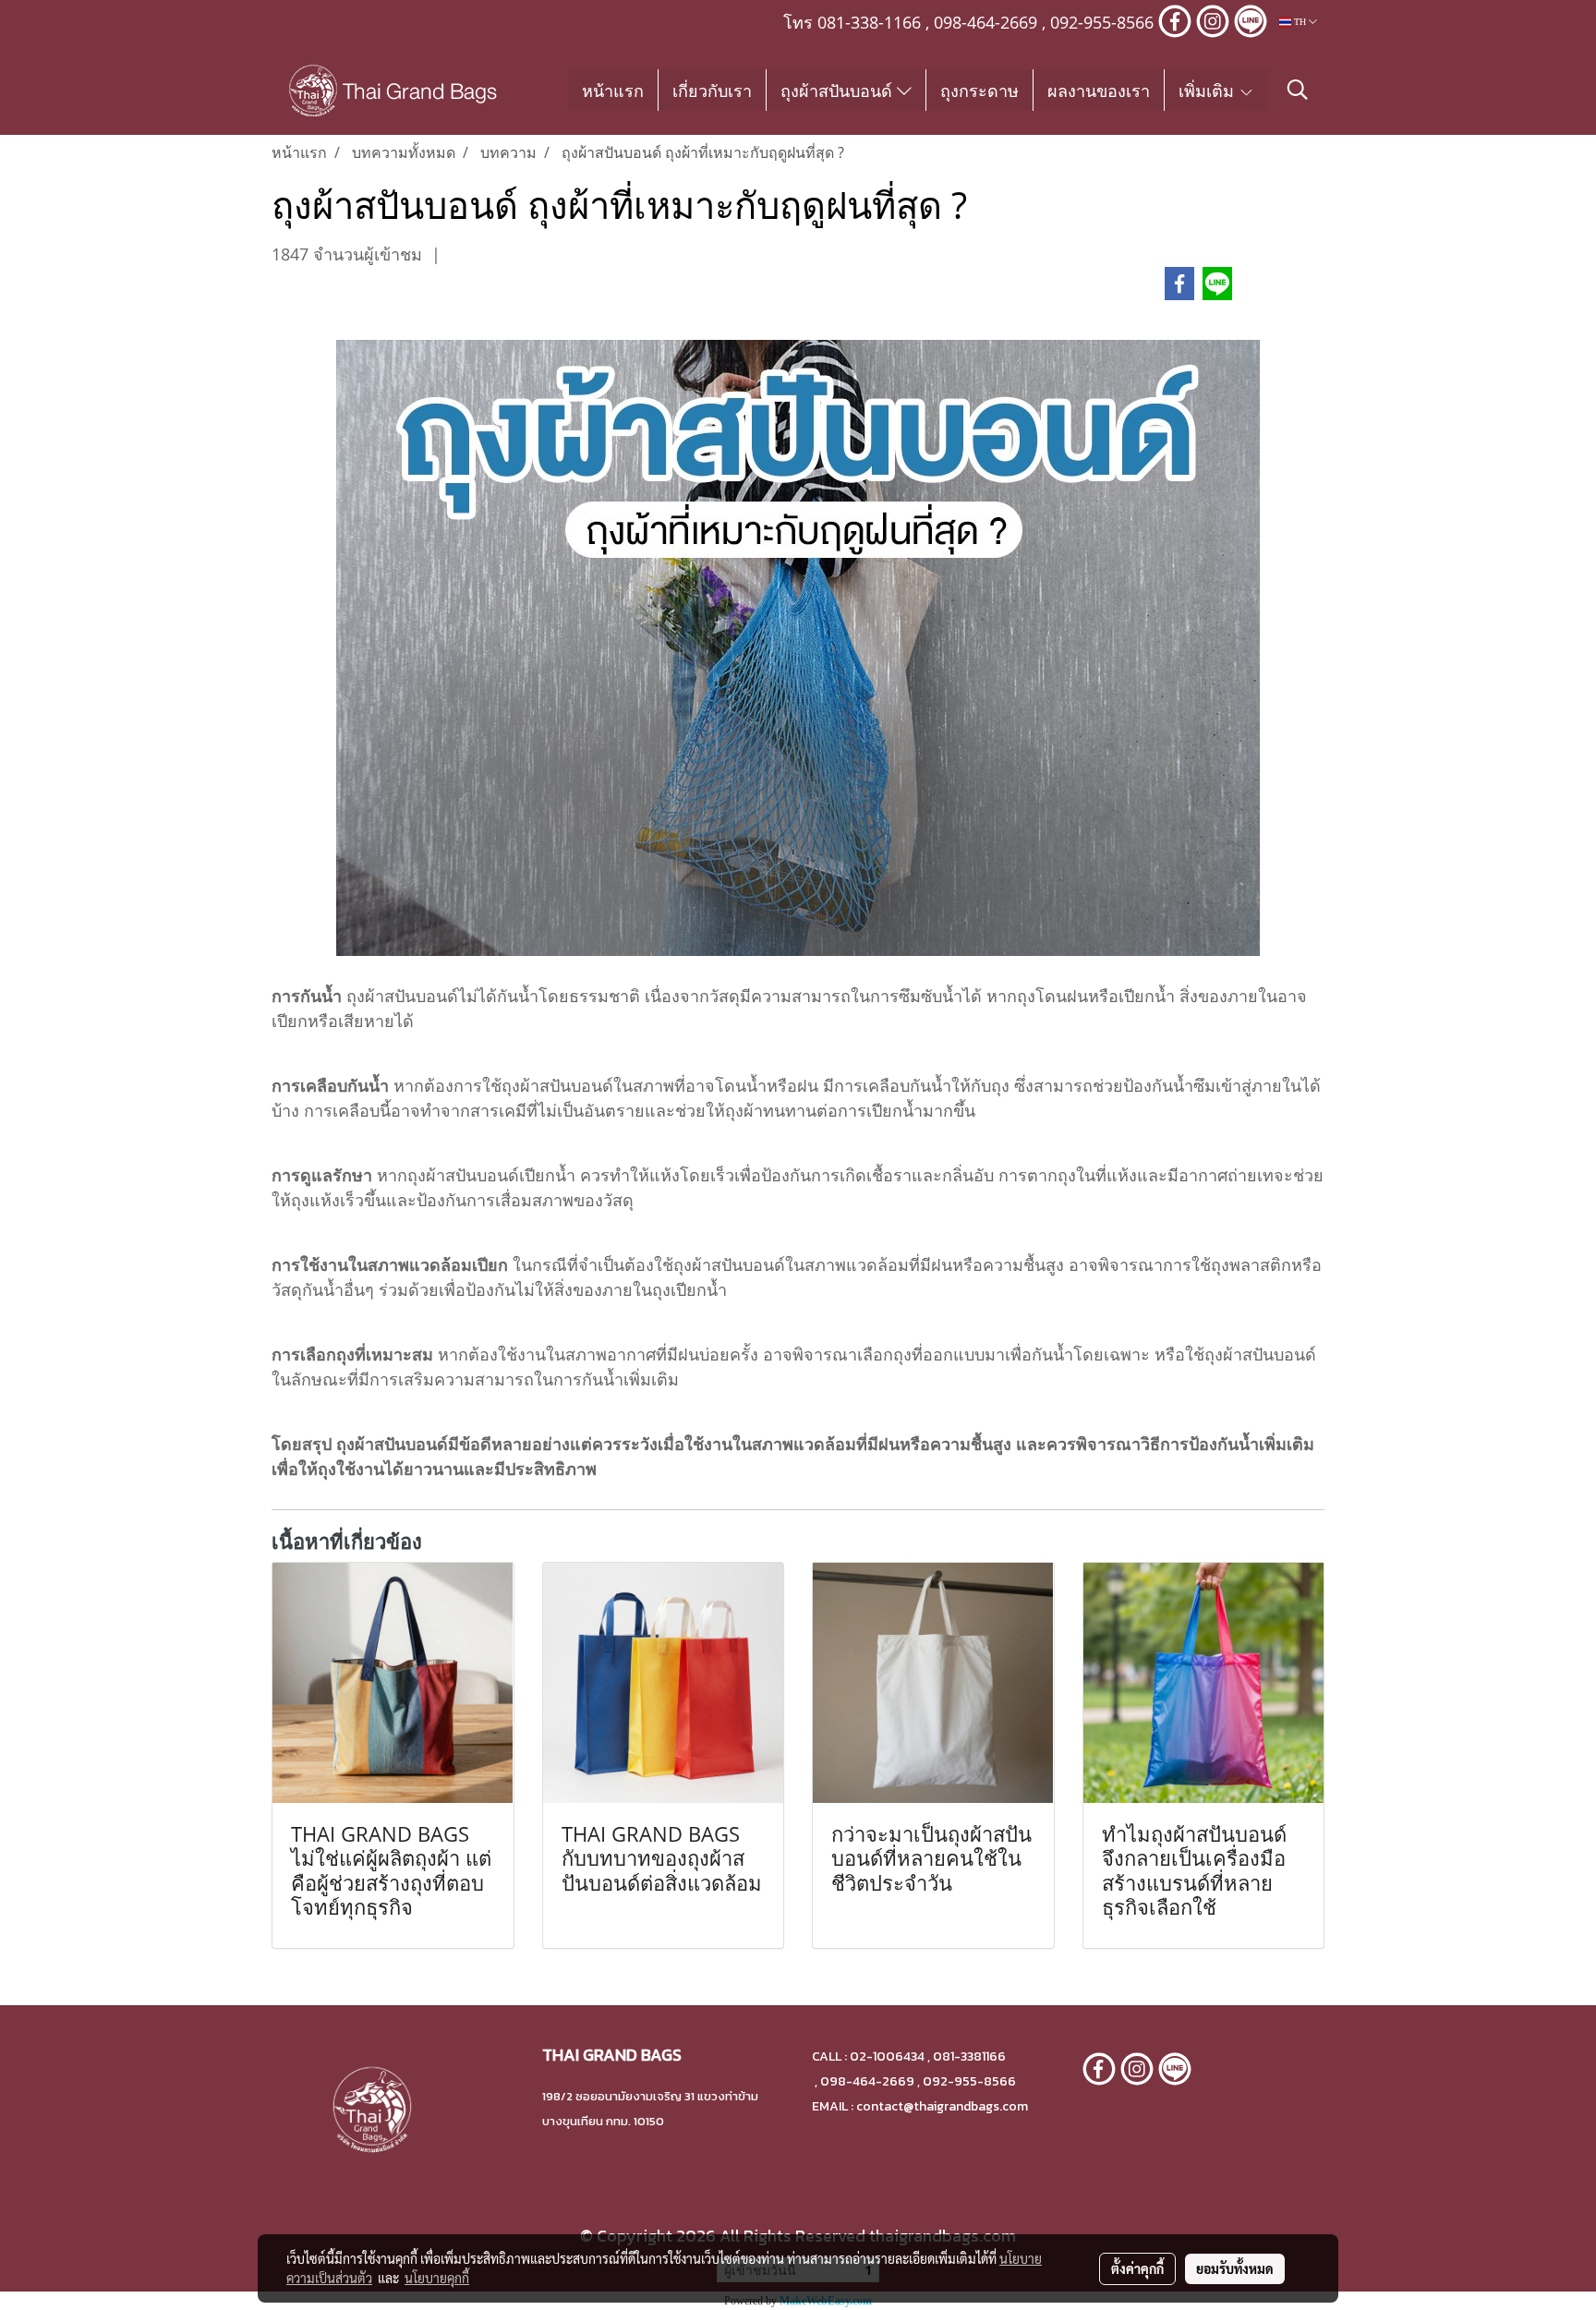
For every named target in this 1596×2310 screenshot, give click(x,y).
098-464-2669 (985, 22)
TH (1300, 22)
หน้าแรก (613, 90)
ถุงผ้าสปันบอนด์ (839, 90)
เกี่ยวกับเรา (712, 90)
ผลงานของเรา (1099, 90)
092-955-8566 (1102, 22)
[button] (1298, 90)
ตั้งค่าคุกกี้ (1137, 2268)
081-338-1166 (869, 22)
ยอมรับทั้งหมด (1235, 2268)
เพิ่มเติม (1209, 90)
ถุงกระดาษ (979, 90)
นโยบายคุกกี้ (437, 2278)
